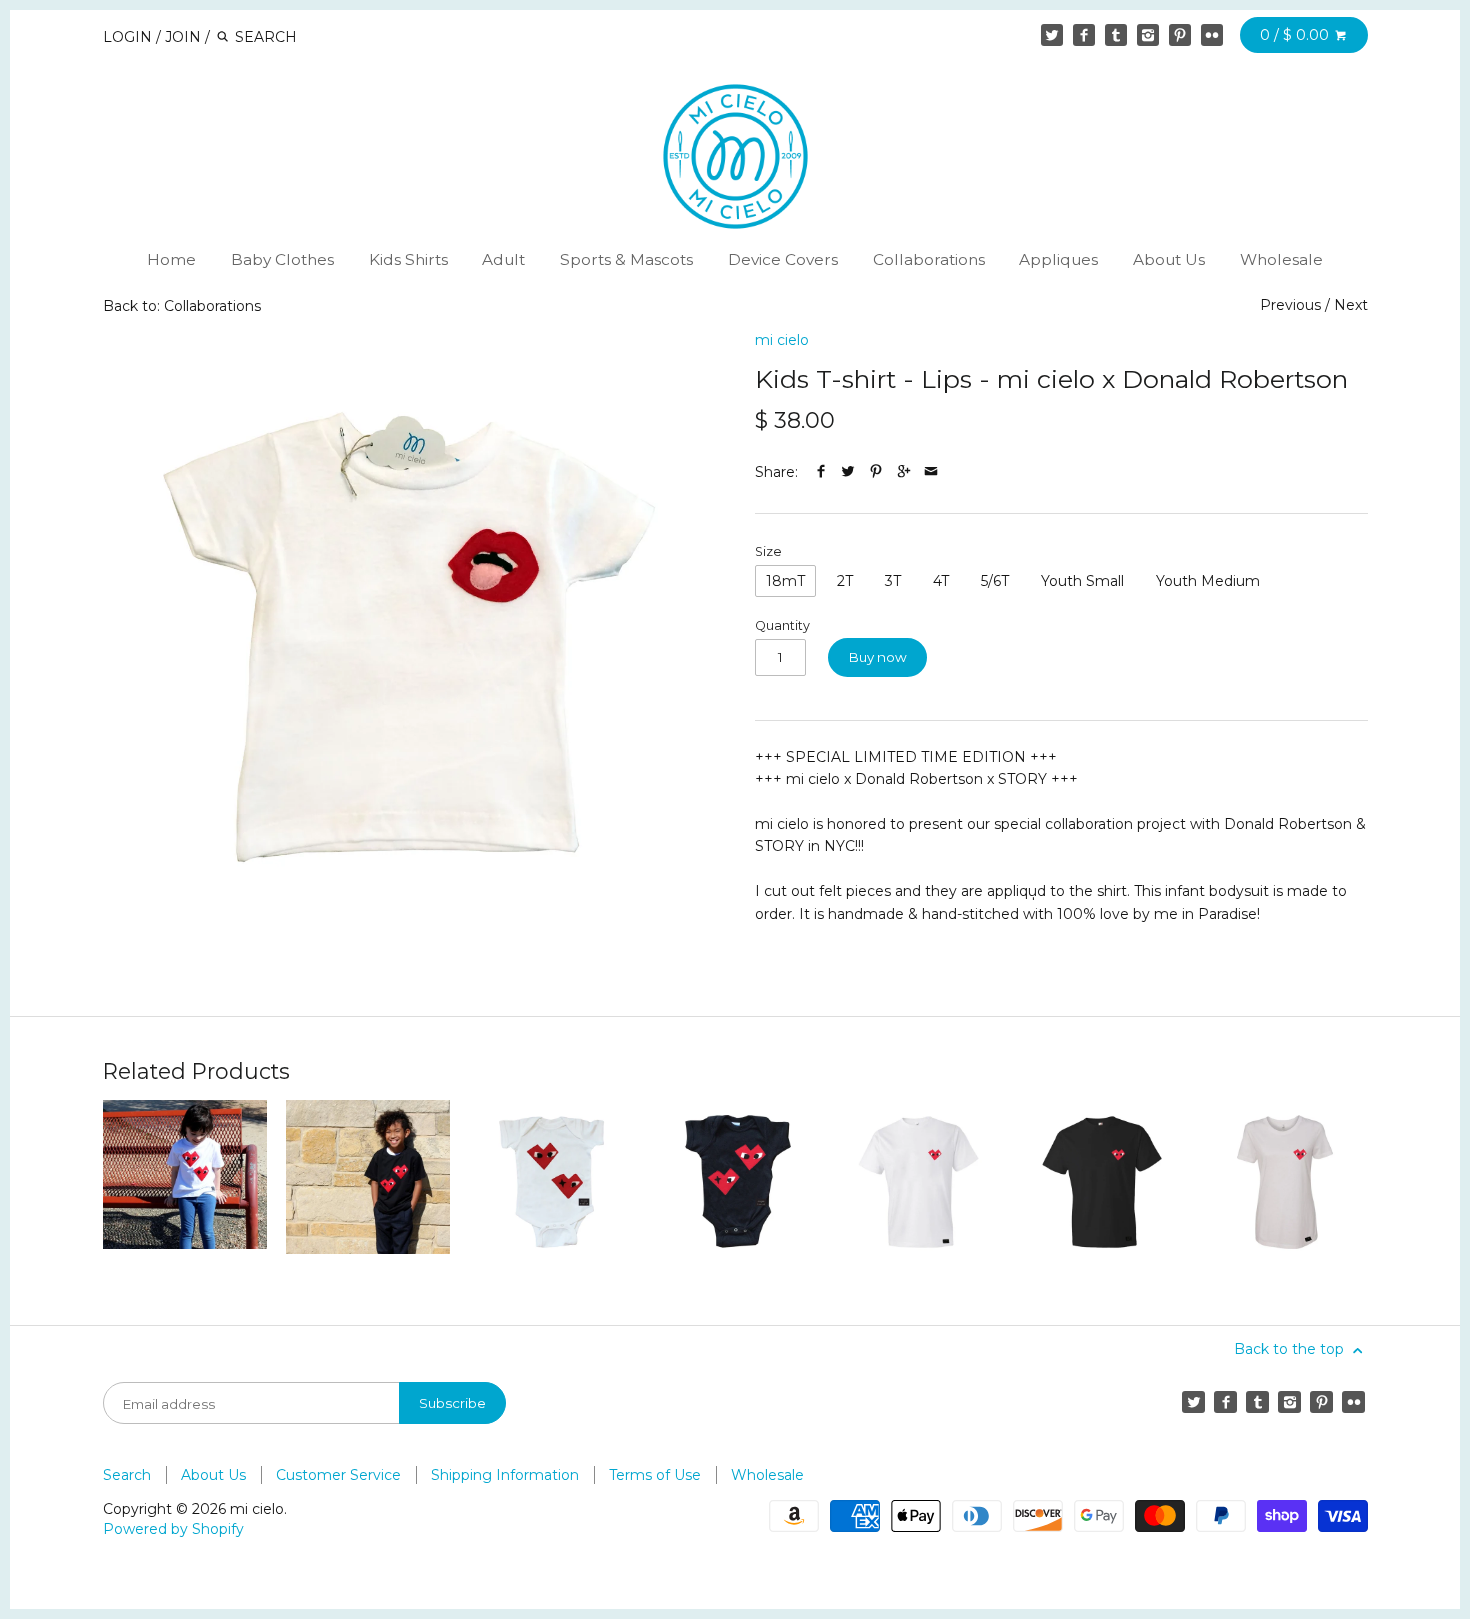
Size (768, 551)
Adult (503, 259)
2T (845, 581)
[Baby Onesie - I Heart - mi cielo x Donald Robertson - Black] (735, 1182)
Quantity (782, 625)
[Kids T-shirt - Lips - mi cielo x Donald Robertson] (409, 637)
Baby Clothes (282, 259)
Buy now (878, 657)
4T (941, 581)
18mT (785, 581)
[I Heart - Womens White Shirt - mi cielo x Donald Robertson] (1285, 1182)
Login (127, 37)
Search (127, 1475)
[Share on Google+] (904, 472)
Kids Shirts (408, 259)
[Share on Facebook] (821, 472)
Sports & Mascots (626, 259)
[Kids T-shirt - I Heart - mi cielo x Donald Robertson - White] (185, 1182)
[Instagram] (1148, 35)
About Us (1169, 259)
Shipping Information (505, 1475)
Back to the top (1291, 1349)
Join (183, 37)
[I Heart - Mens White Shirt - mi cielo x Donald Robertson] (918, 1182)
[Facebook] (1084, 35)
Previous (1290, 305)
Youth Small (1082, 581)
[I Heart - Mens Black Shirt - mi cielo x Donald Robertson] (1102, 1182)
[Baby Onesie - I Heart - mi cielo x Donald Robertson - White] (551, 1182)
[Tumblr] (1116, 35)
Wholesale (1281, 259)
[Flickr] (1212, 35)
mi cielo (782, 340)
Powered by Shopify (173, 1529)
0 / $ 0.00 (1296, 35)
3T (893, 581)
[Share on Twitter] (848, 472)
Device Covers (783, 259)
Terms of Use (655, 1475)
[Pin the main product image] (876, 472)
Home (171, 259)
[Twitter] (1052, 35)
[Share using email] (931, 472)
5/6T (995, 581)
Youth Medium (1208, 581)
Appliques (1058, 259)
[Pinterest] (1180, 35)
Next (1351, 305)
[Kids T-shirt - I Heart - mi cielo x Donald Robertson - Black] (368, 1182)
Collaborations (929, 259)
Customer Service (338, 1475)
